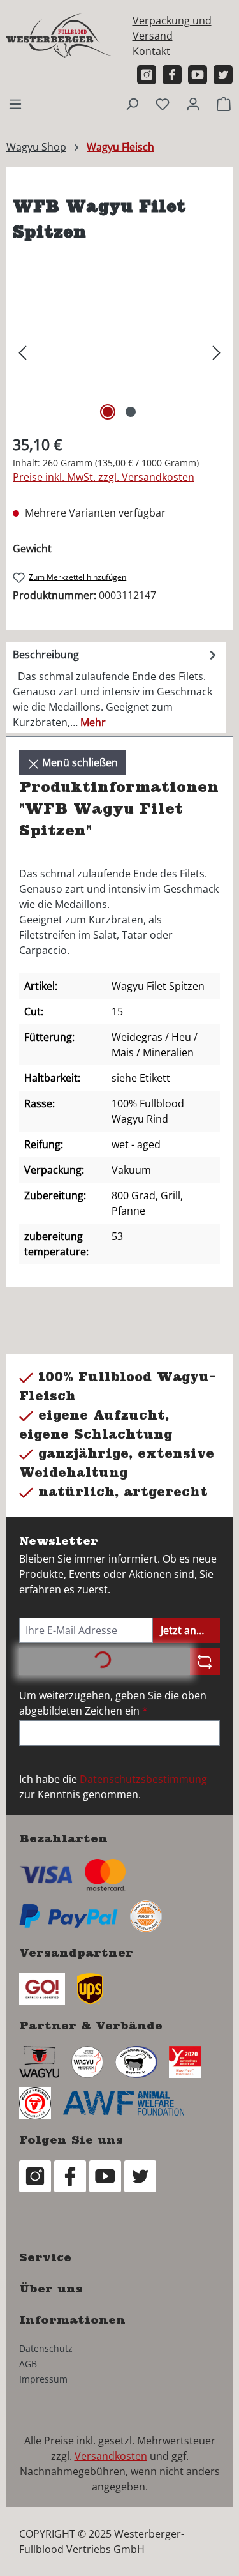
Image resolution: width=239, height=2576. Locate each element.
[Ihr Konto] (193, 103)
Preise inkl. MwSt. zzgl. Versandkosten (104, 477)
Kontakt (151, 51)
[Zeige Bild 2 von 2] (131, 412)
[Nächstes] (217, 352)
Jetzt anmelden (190, 1630)
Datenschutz (46, 2348)
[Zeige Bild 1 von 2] (108, 412)
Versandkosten (111, 2456)
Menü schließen (79, 762)
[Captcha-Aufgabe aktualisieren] (205, 1662)
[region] (119, 352)
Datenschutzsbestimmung (143, 1779)
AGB (28, 2364)
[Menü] (15, 103)
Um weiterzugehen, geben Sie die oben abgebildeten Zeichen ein (113, 1703)
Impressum (43, 2379)
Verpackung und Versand (172, 28)
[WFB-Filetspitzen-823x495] (119, 352)
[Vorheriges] (22, 352)
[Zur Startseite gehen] (61, 35)
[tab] (116, 688)
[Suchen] (132, 103)
